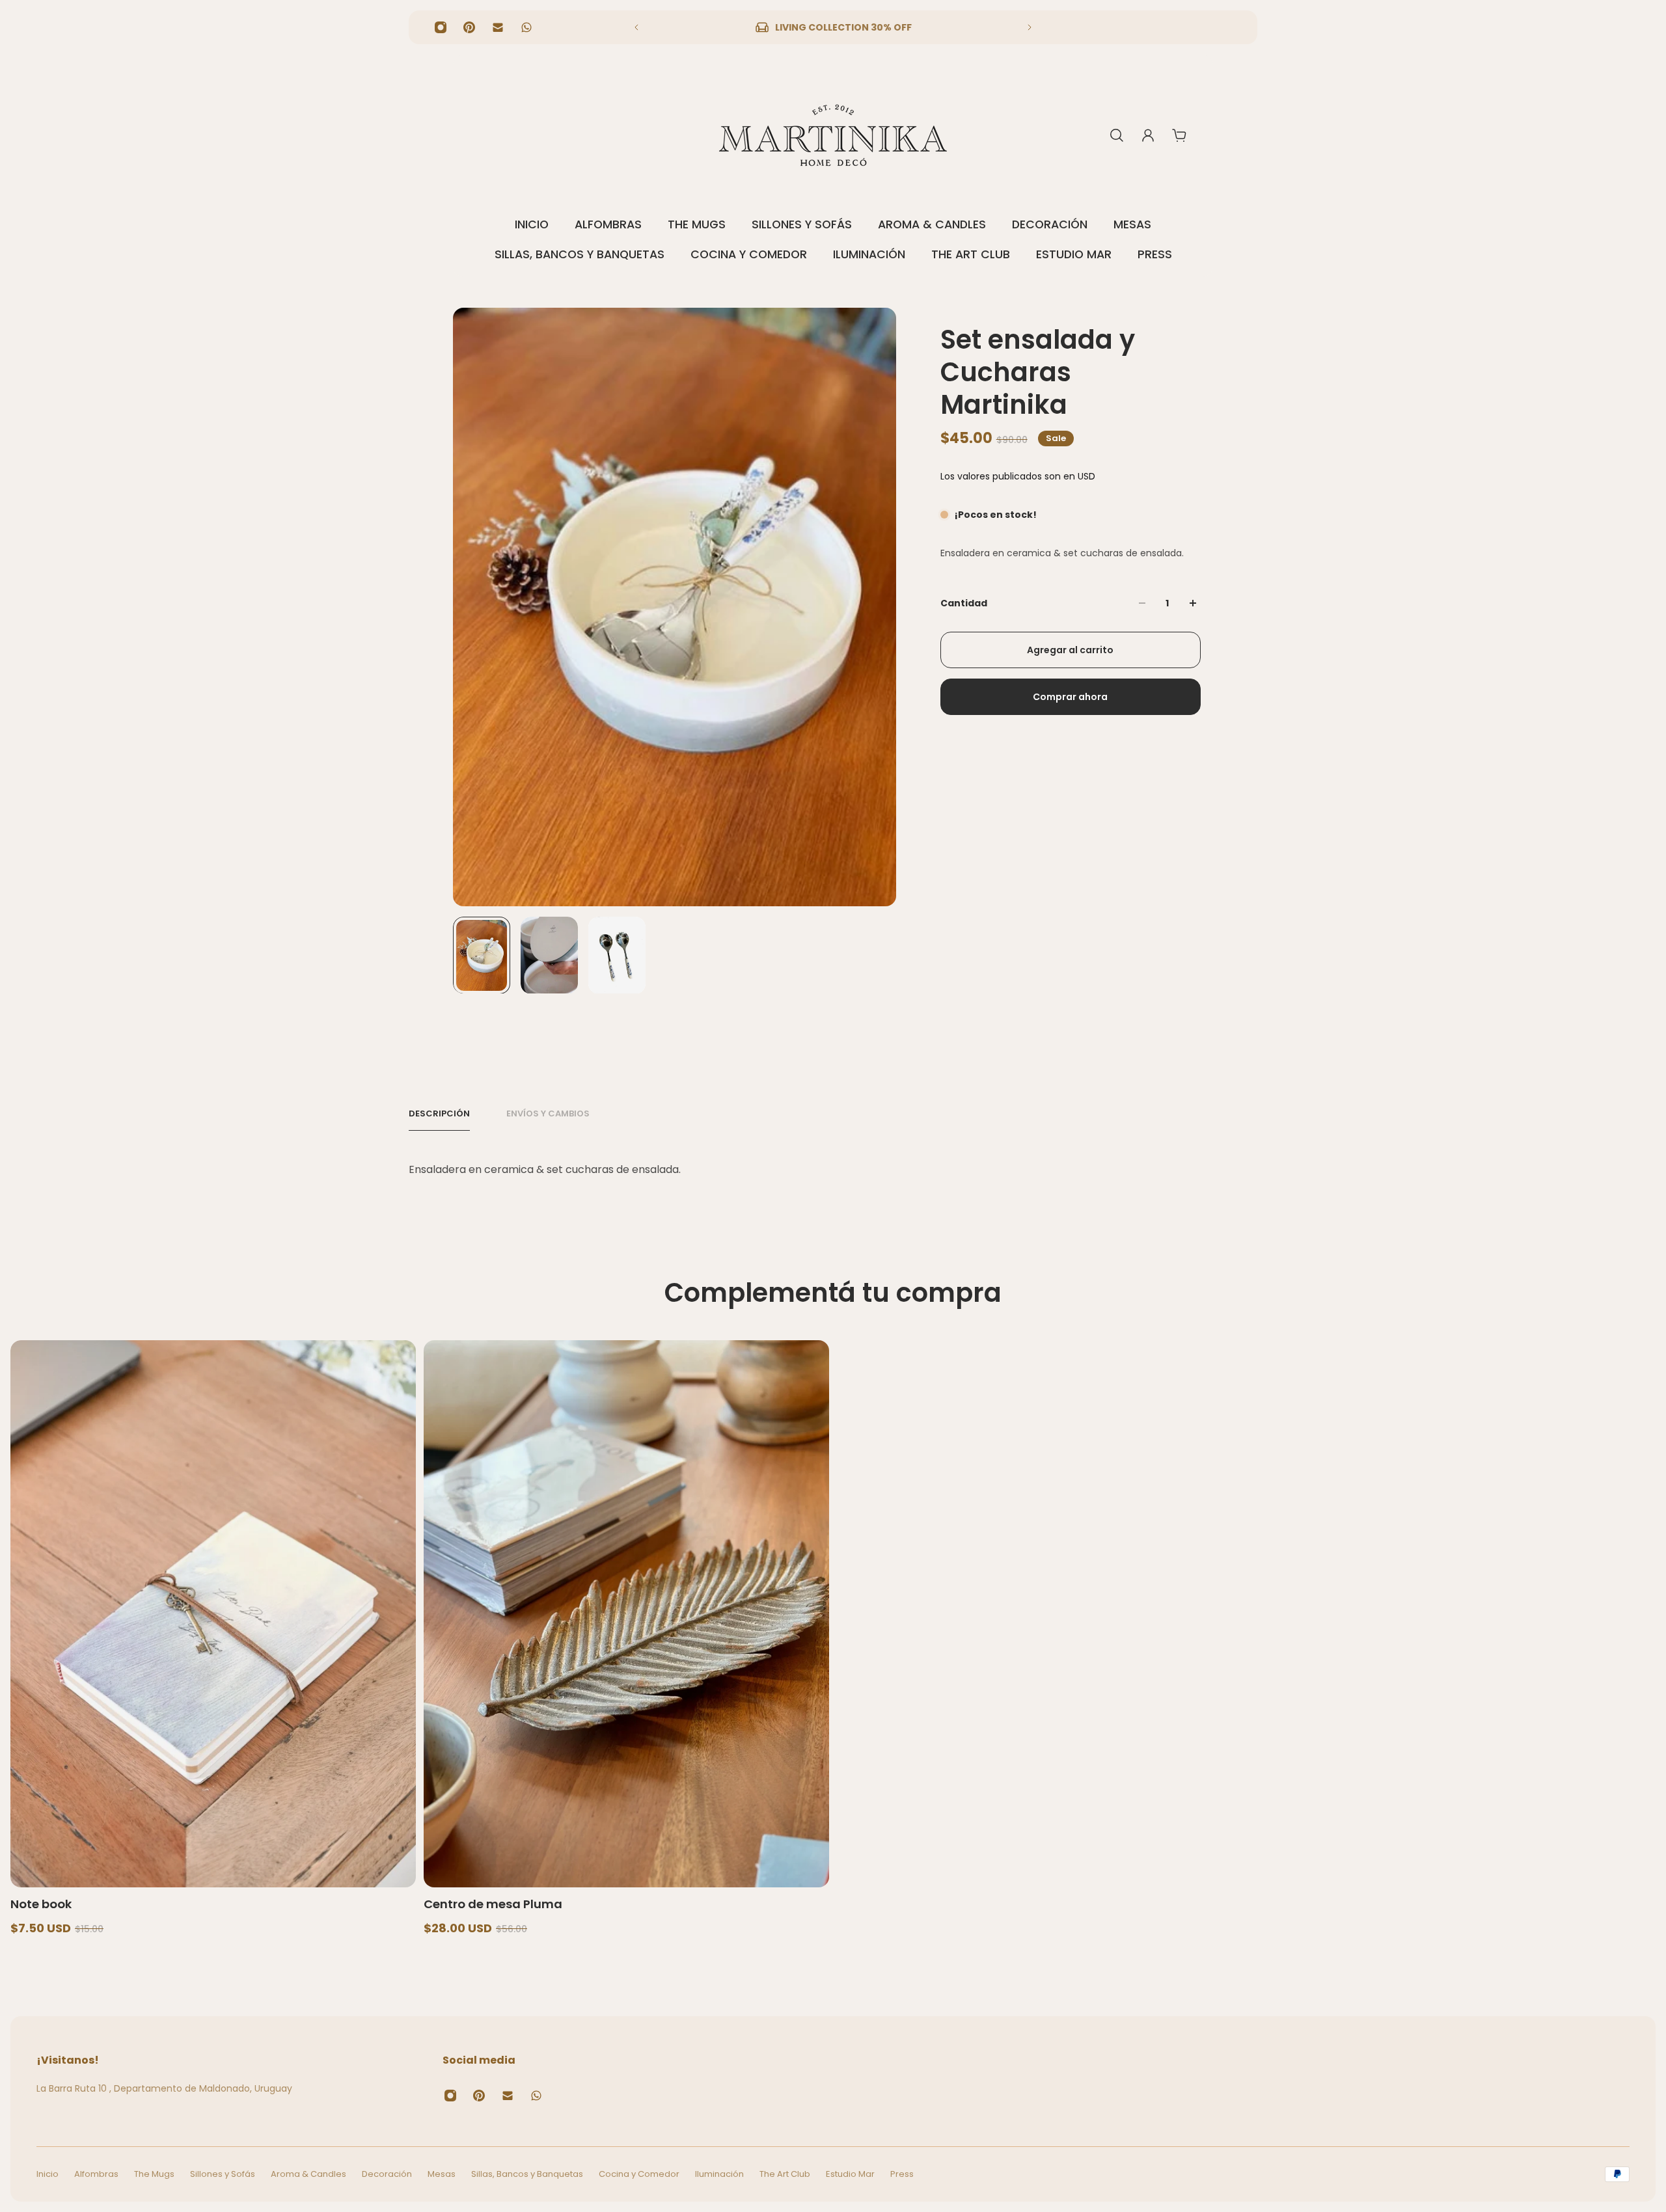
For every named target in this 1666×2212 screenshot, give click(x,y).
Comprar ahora (1070, 697)
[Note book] (213, 1614)
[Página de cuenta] (1148, 135)
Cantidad (964, 603)
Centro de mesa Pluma (493, 1904)
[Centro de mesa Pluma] (626, 1614)
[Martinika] (833, 135)
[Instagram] (441, 27)
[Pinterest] (469, 27)
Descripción (439, 1114)
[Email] (498, 27)
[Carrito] (1179, 135)
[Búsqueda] (1117, 135)
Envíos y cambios (548, 1114)
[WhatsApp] (526, 27)
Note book (41, 1904)
